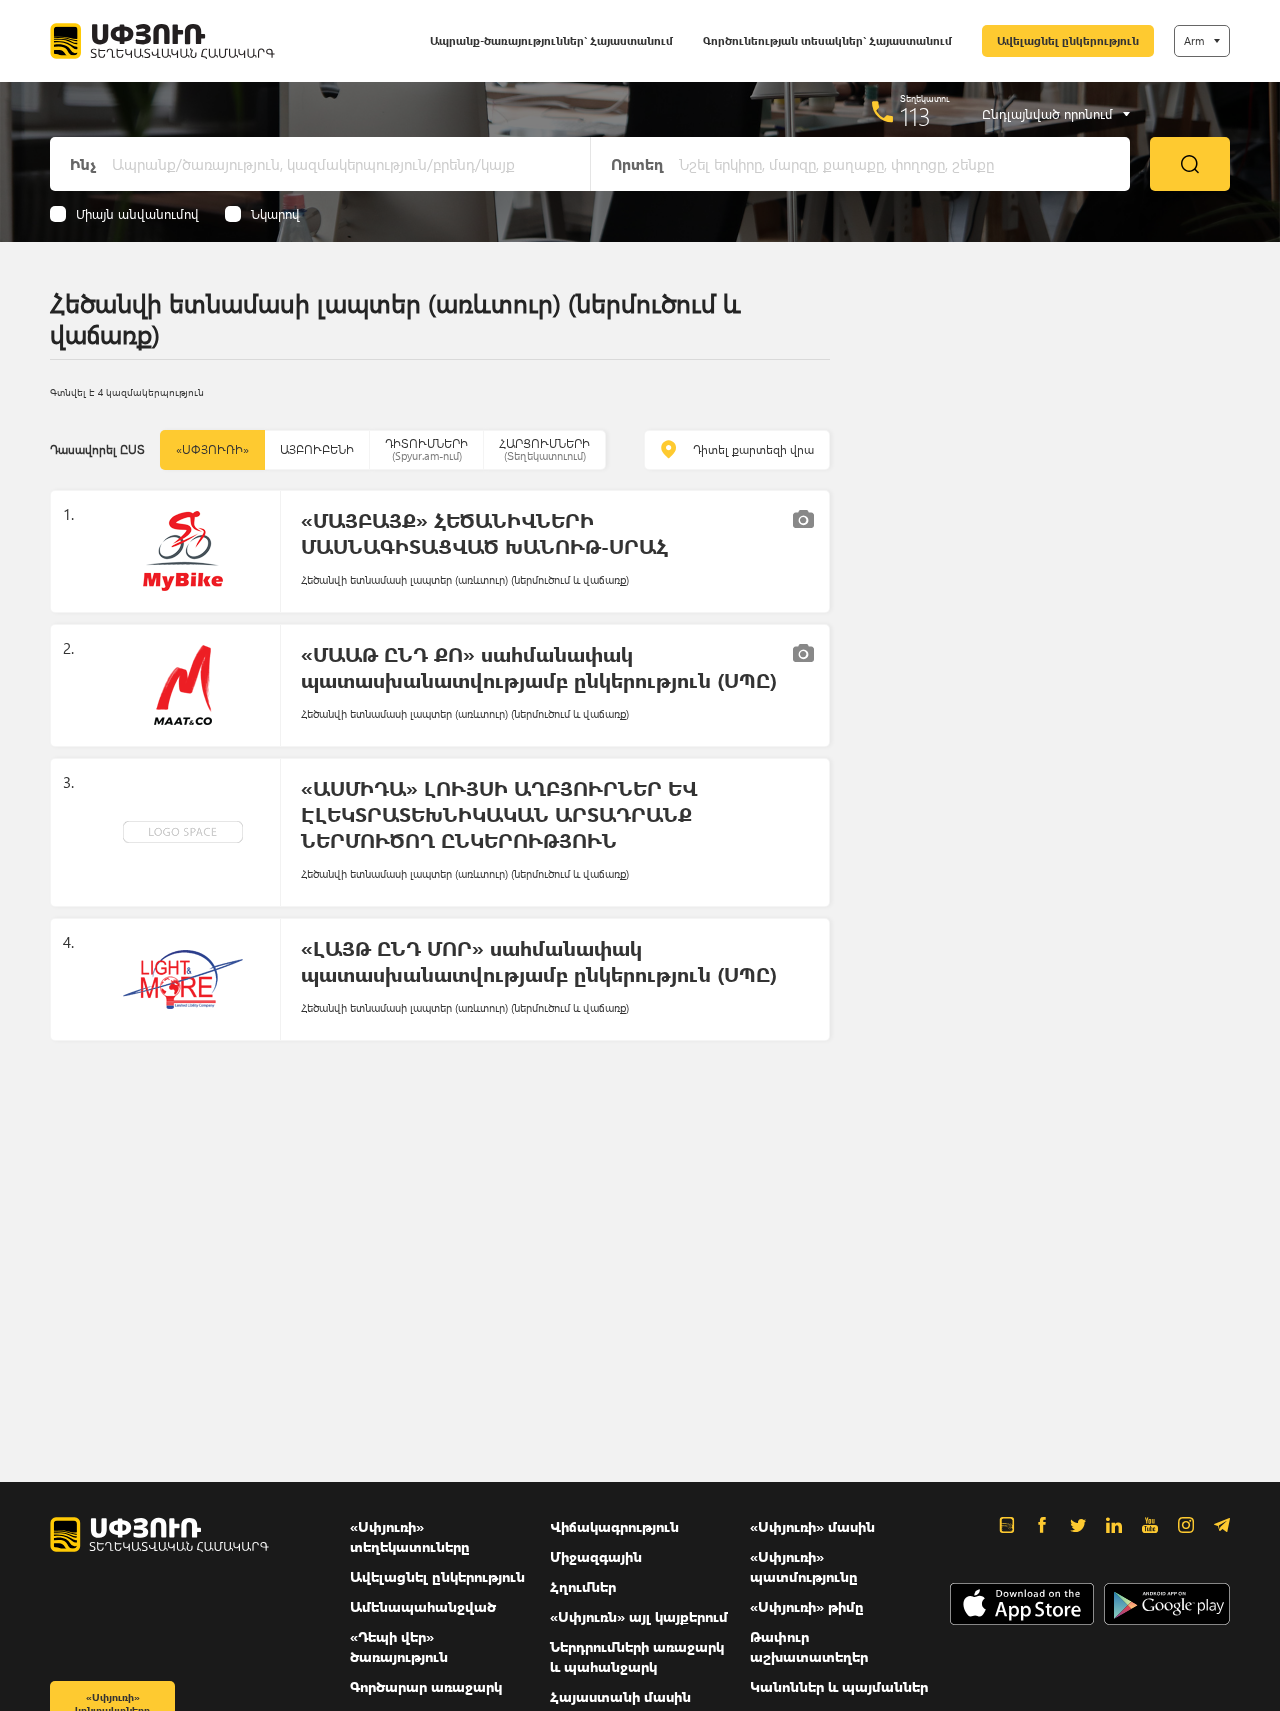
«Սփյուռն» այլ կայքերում (639, 1616)
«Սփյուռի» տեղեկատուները (410, 1536)
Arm (1194, 40)
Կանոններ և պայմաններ (839, 1686)
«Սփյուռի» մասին (812, 1526)
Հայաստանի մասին (620, 1696)
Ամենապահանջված (423, 1606)
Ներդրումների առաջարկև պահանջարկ (637, 1656)
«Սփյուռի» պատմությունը (804, 1566)
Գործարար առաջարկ (426, 1686)
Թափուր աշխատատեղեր (809, 1646)
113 (915, 116)
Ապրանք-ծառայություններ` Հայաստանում (551, 40)
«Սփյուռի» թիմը (807, 1606)
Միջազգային (596, 1556)
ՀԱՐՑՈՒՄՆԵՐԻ (544, 449)
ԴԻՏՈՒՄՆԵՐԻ (426, 449)
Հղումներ (583, 1586)
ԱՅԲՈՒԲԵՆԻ (317, 449)
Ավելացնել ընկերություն (1068, 40)
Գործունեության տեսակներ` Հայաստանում (827, 40)
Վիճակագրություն (614, 1526)
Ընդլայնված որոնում (1047, 114)
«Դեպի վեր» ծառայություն (399, 1646)
